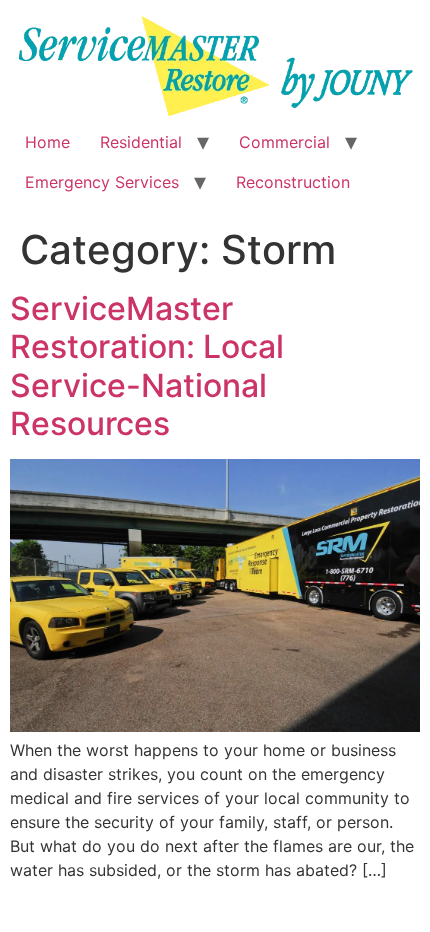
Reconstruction (293, 182)
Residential (141, 142)
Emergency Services (102, 182)
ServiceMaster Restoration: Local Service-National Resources (147, 366)
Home (47, 142)
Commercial (284, 142)
